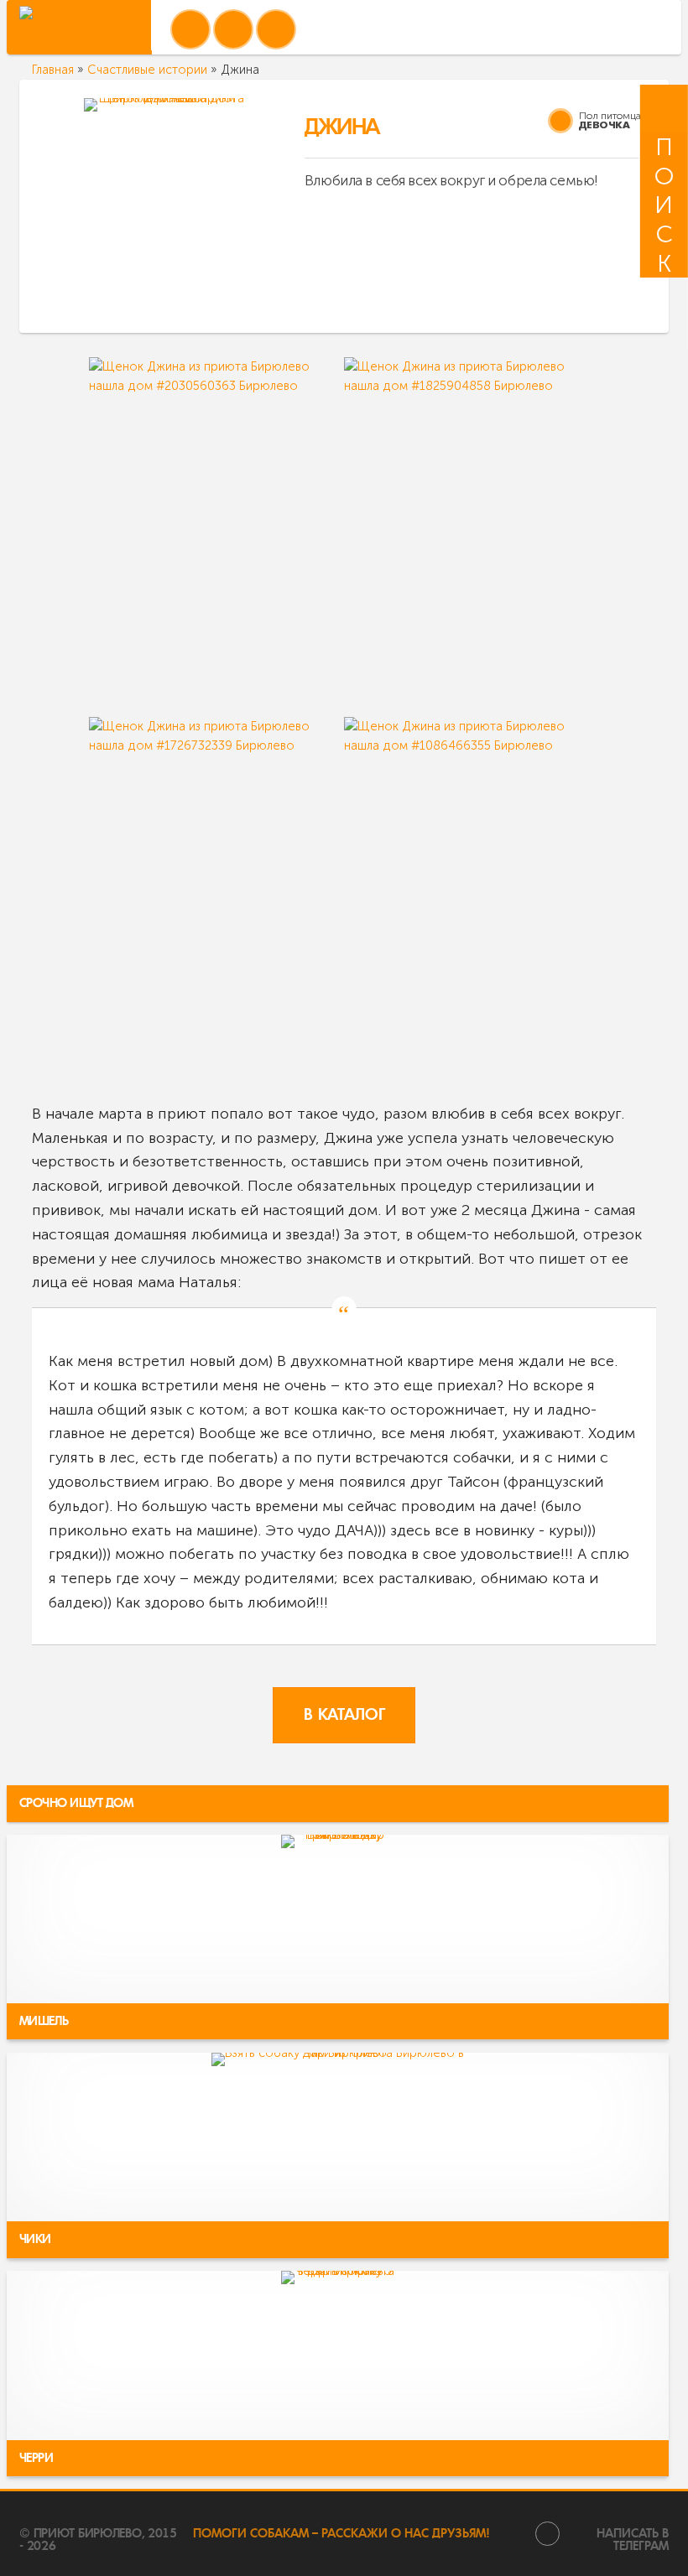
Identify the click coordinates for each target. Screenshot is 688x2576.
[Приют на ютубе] (233, 29)
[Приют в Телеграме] (276, 29)
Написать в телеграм (632, 2538)
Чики (36, 2240)
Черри (36, 2458)
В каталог (344, 1715)
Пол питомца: (611, 115)
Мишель (44, 2021)
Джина (341, 127)
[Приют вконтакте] (190, 29)
